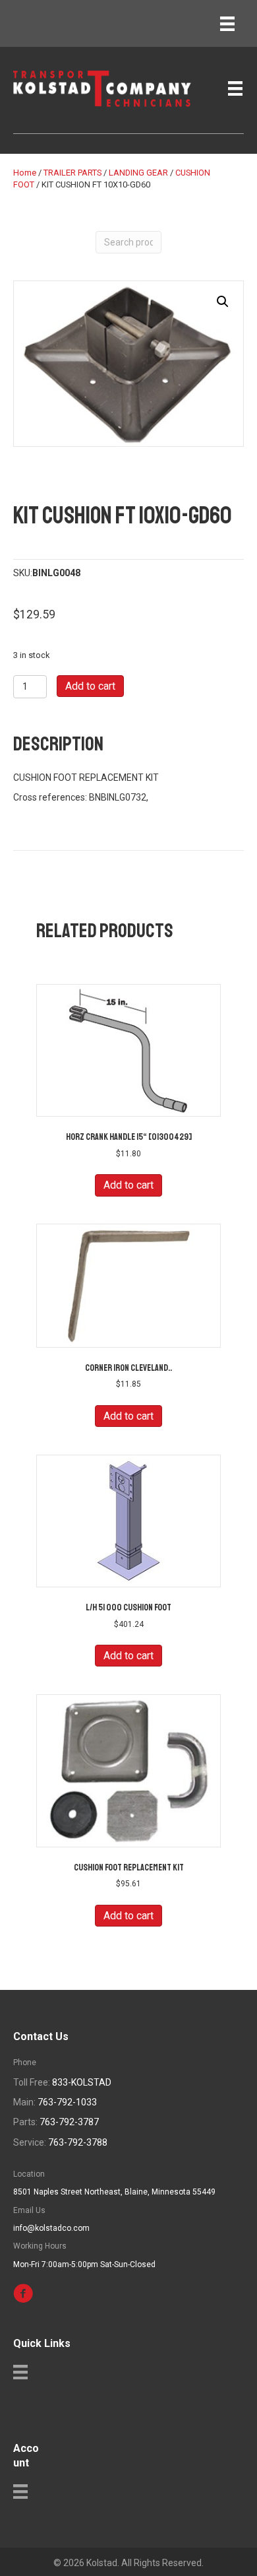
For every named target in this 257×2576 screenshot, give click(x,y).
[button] (223, 302)
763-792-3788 (78, 2142)
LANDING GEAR (138, 173)
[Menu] (227, 24)
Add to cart (90, 686)
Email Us (29, 2210)
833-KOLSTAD (82, 2082)
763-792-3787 (69, 2122)
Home (25, 173)
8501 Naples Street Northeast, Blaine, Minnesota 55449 (114, 2192)
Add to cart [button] (128, 1185)
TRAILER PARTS (72, 173)
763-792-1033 (67, 2102)
